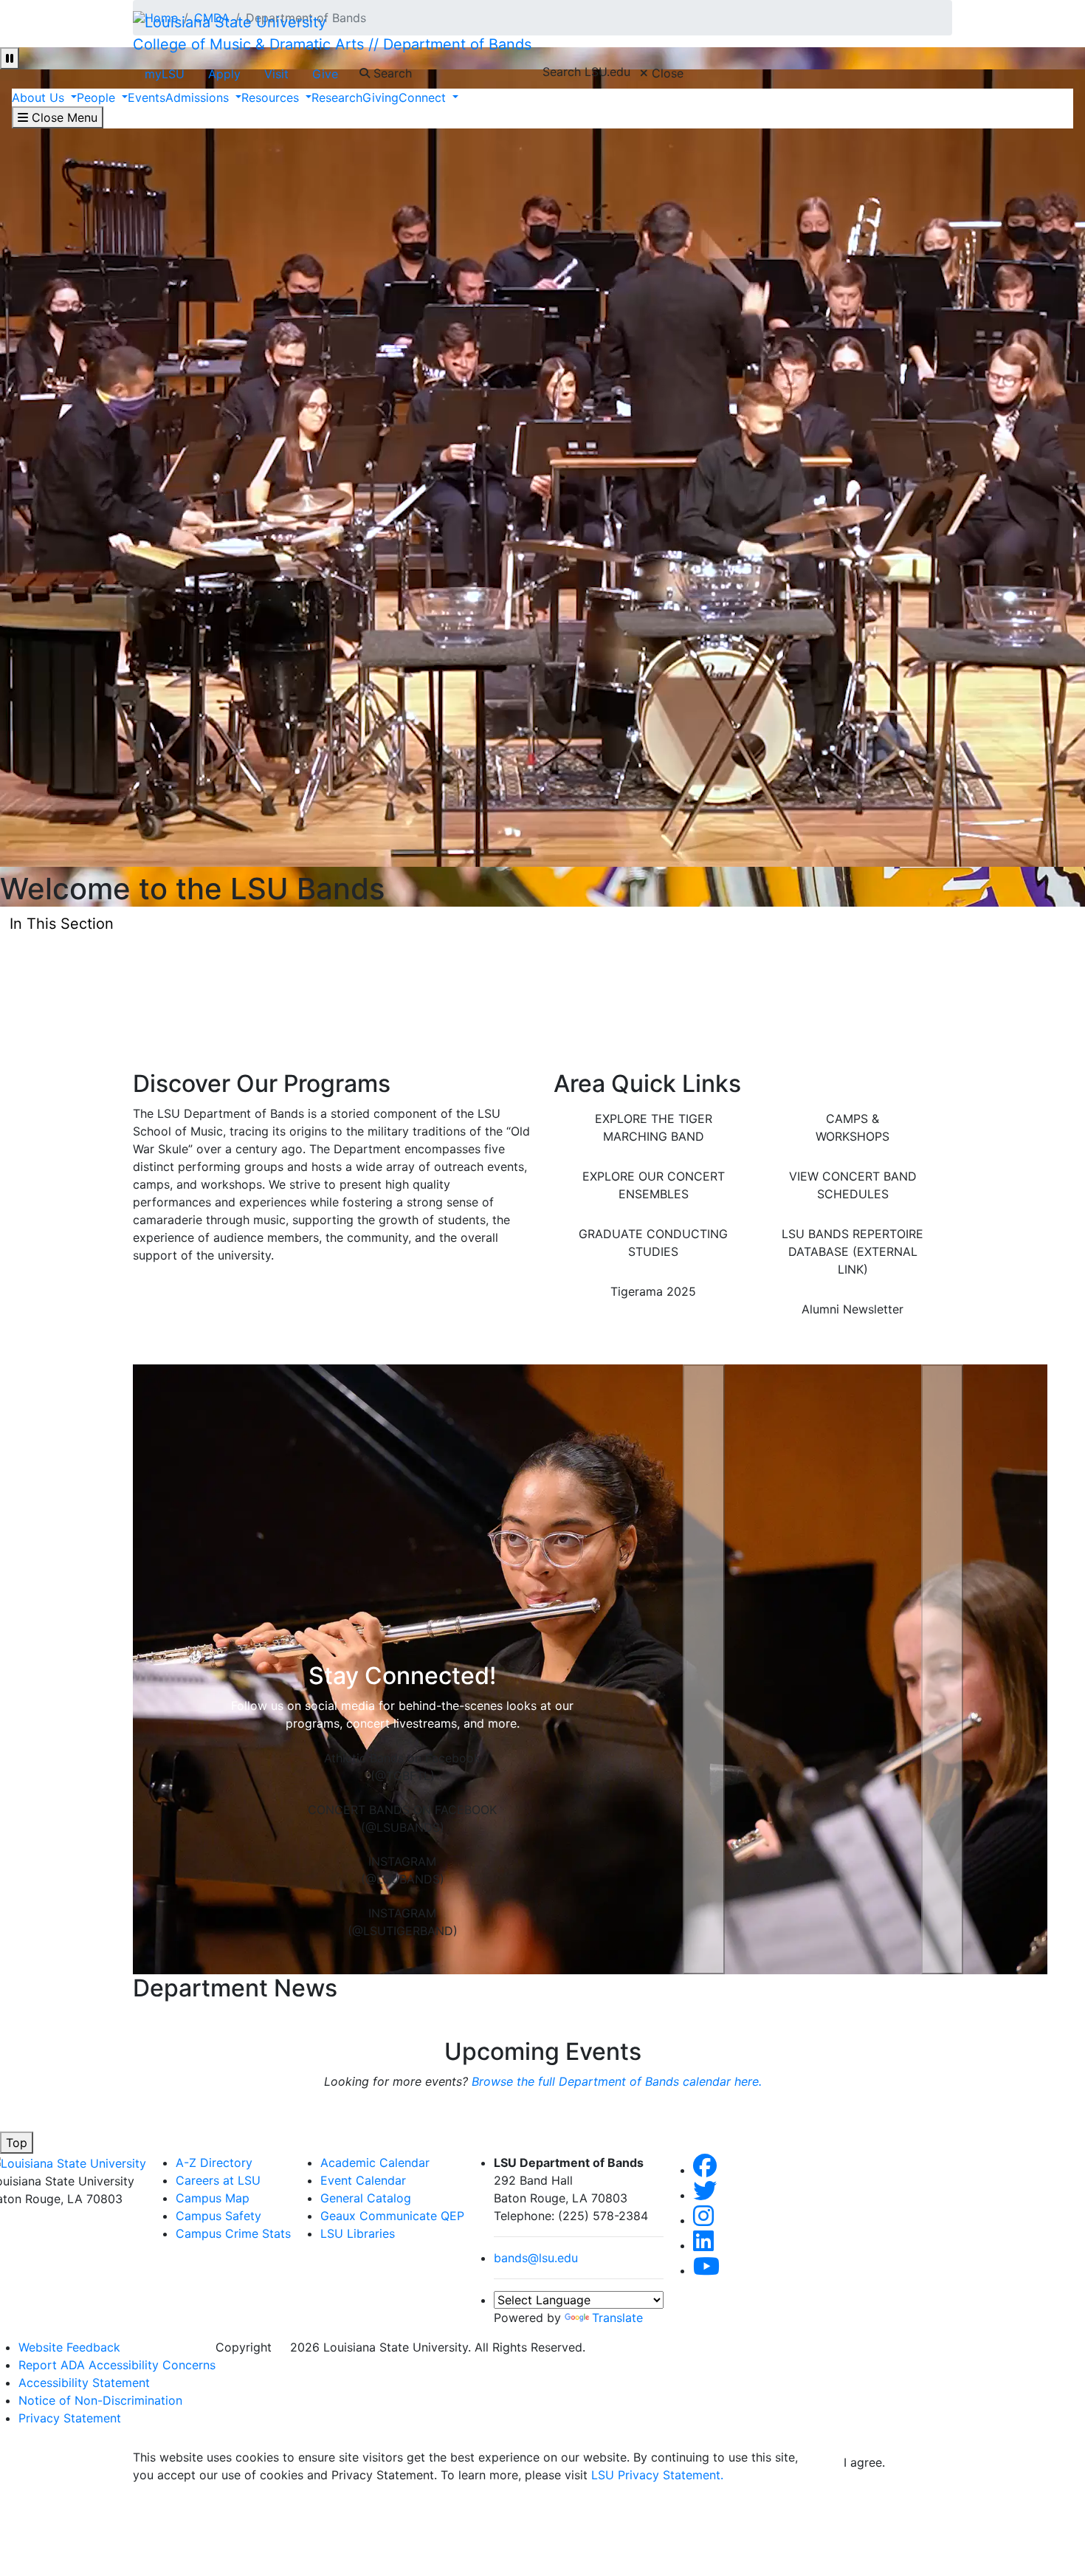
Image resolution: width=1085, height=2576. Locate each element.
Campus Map (213, 2198)
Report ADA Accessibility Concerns (117, 2365)
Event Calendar (363, 2180)
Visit (276, 74)
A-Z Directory (214, 2163)
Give (325, 74)
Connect (424, 97)
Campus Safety (218, 2216)
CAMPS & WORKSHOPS (852, 1127)
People (98, 97)
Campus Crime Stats (233, 2233)
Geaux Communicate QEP (392, 2216)
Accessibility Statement (84, 2383)
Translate (617, 2318)
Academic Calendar (375, 2163)
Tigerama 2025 (653, 1291)
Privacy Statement (70, 2418)
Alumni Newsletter (852, 1309)
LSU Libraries (358, 2233)
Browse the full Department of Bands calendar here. (617, 2081)
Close (666, 73)
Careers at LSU (218, 2180)
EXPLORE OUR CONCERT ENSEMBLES (654, 1185)
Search (391, 73)
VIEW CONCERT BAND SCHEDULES (853, 1185)
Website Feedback (69, 2347)
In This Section (62, 924)
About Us (40, 97)
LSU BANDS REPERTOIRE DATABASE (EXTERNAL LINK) (852, 1251)
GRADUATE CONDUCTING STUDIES (653, 1243)
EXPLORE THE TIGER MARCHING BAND (654, 1127)
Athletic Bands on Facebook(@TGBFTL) (402, 1767)
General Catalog (366, 2198)
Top (17, 2143)
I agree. (864, 2462)
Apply (224, 74)
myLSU (165, 74)
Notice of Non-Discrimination (100, 2400)
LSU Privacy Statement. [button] (657, 2475)
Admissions (199, 97)
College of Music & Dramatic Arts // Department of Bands (332, 44)
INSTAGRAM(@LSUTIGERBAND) (403, 1922)
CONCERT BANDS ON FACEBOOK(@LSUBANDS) (402, 1818)
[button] (704, 1669)
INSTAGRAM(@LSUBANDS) (403, 1870)
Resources (272, 97)
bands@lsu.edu (536, 2258)
